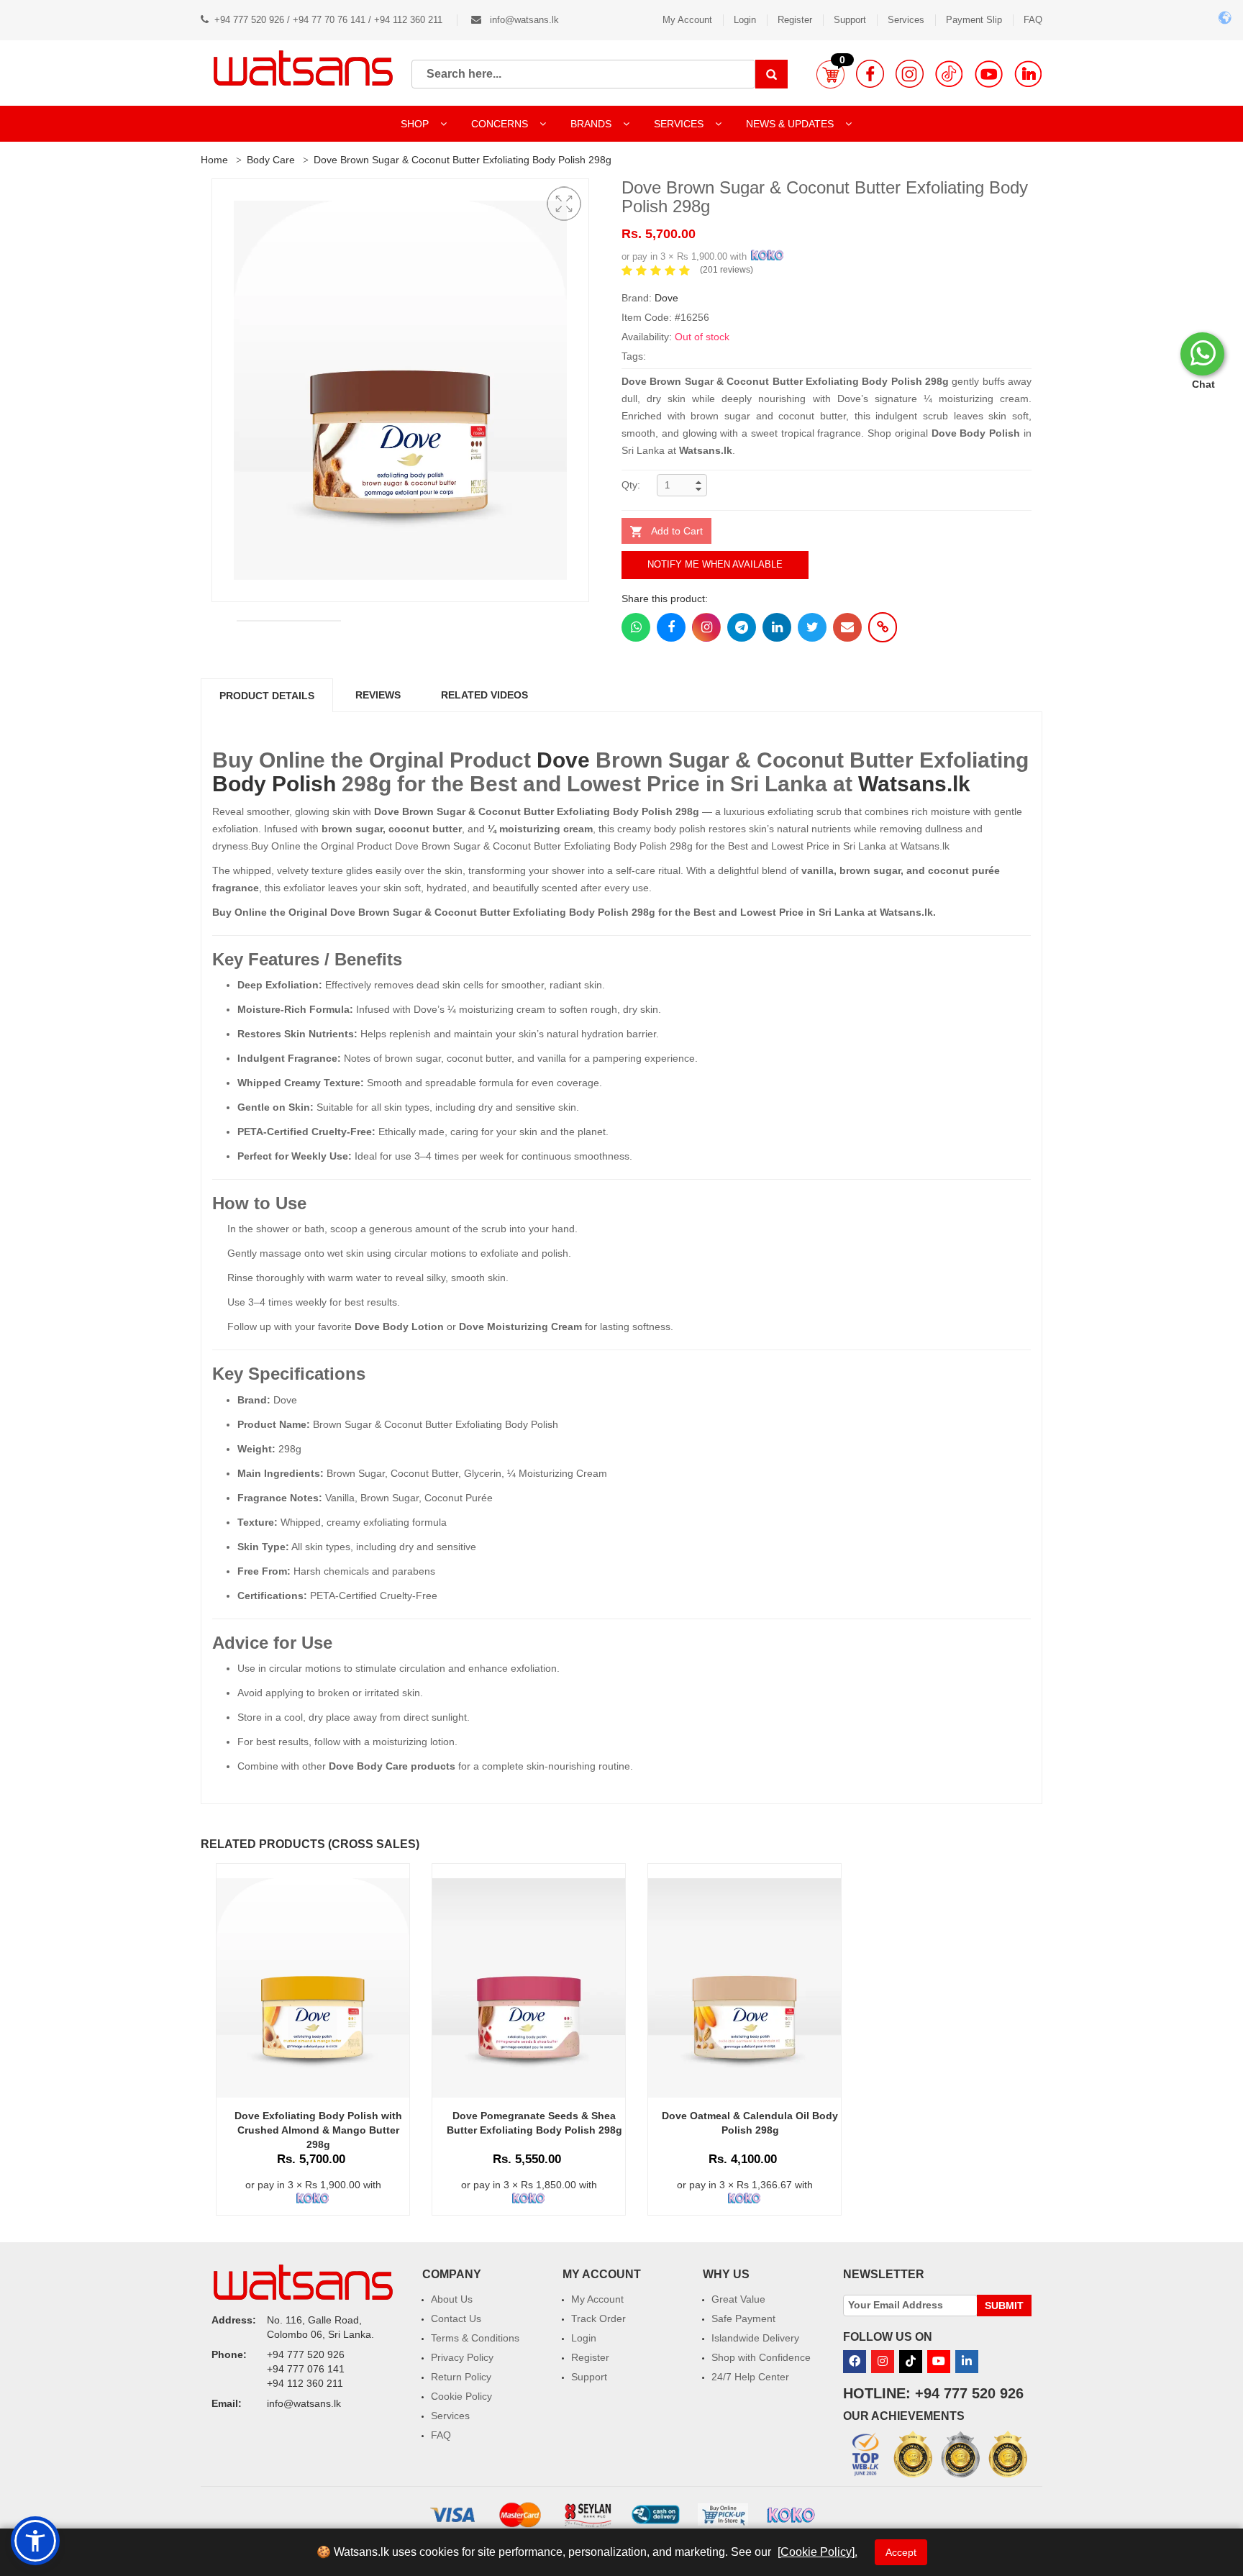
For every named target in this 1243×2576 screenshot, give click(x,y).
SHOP (416, 124)
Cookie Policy (461, 2396)
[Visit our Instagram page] (910, 74)
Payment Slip (974, 20)
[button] (830, 74)
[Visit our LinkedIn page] (1028, 74)
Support (850, 20)
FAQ (1033, 20)
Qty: (631, 485)
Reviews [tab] (378, 695)
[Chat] (1202, 354)
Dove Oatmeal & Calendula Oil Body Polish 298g (750, 2123)
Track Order (598, 2318)
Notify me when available (715, 564)
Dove (666, 298)
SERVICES (680, 124)
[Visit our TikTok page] (949, 74)
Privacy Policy (462, 2357)
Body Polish (274, 784)
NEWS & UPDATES (791, 124)
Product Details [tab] (267, 696)
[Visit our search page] (771, 74)
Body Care (271, 160)
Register (795, 20)
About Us (452, 2299)
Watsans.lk (914, 784)
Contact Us (456, 2318)
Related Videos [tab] (484, 695)
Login (745, 20)
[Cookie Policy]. (818, 2552)
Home (214, 160)
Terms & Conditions (475, 2338)
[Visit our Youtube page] (989, 74)
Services (906, 20)
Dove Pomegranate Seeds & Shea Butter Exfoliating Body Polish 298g (534, 2123)
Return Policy (461, 2377)
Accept (901, 2552)
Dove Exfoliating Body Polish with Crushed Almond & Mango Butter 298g (318, 2130)
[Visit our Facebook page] (870, 74)
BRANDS (592, 124)
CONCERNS (500, 124)
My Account (687, 20)
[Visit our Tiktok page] (911, 2362)
